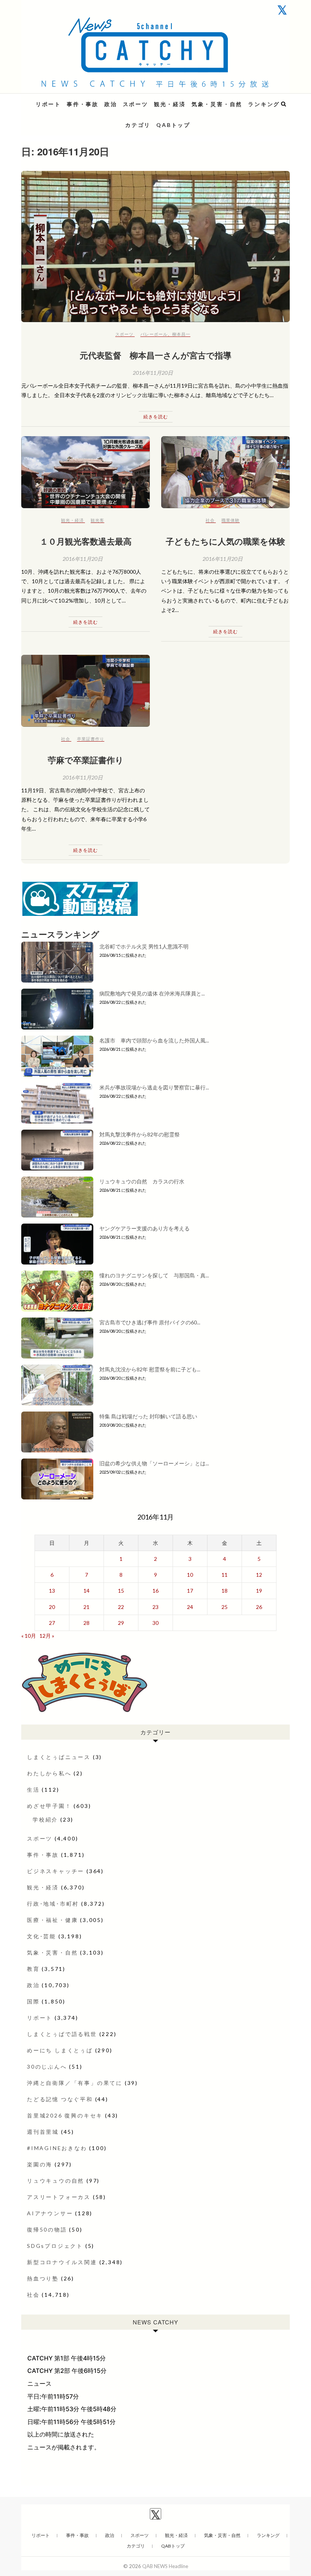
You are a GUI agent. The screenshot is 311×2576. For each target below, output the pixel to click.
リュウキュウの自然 (56, 2181)
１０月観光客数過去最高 (90, 541)
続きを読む (156, 417)
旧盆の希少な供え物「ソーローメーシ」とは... (154, 1463)
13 (52, 1591)
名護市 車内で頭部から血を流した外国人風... (154, 1040)
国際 (33, 2001)
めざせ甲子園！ (49, 1806)
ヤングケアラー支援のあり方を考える (145, 1228)
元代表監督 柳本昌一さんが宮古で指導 (155, 355)
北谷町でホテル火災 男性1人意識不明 (144, 946)
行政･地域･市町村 (53, 1904)
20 (52, 1607)
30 (155, 1623)
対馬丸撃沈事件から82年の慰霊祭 (140, 1134)
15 (121, 1591)
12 (259, 1575)
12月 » (47, 1636)
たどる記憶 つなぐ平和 (60, 2099)
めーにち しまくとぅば (60, 2050)
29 (121, 1623)
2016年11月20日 (153, 373)
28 (86, 1623)
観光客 (97, 520)
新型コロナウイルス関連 (62, 2262)
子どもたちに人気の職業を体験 (225, 541)
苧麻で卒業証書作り (86, 760)
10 (190, 1575)
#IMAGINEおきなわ (57, 2148)
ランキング (264, 104)
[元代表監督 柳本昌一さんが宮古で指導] (155, 246)
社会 (210, 520)
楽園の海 (40, 2164)
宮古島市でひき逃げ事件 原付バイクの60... (150, 1322)
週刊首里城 (43, 2132)
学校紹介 (45, 1819)
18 (225, 1591)
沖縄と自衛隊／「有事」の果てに (75, 2083)
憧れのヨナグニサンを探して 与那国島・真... (154, 1275)
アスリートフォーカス (59, 2197)
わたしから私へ (49, 1773)
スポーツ (136, 104)
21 (86, 1607)
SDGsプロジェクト (55, 2246)
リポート (48, 104)
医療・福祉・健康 (52, 1920)
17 (190, 1591)
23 (155, 1607)
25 (225, 1607)
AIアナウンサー (50, 2213)
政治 (111, 104)
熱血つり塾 (43, 2278)
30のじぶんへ (47, 2067)
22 (121, 1607)
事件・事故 (83, 104)
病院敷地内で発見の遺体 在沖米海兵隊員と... (152, 993)
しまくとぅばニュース (59, 1757)
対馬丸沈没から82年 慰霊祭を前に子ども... (150, 1369)
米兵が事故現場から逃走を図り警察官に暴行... (154, 1087)
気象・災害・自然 (217, 104)
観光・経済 (170, 104)
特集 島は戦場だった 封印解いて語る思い (148, 1416)
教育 (33, 1969)
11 (225, 1575)
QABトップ (173, 125)
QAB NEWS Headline (61, 99)
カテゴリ (138, 125)
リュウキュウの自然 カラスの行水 (142, 1181)
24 (190, 1607)
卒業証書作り (91, 739)
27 (52, 1623)
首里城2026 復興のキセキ (65, 2115)
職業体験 (231, 520)
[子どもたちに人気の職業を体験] (225, 472)
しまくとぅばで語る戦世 (62, 2034)
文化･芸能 (42, 1936)
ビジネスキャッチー (56, 1871)
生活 (33, 1790)
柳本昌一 (181, 334)
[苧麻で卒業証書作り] (86, 691)
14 (86, 1591)
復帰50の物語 (47, 2229)
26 (259, 1607)
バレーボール (154, 334)
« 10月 (29, 1636)
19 (259, 1591)
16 (155, 1591)
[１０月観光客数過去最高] (86, 472)
